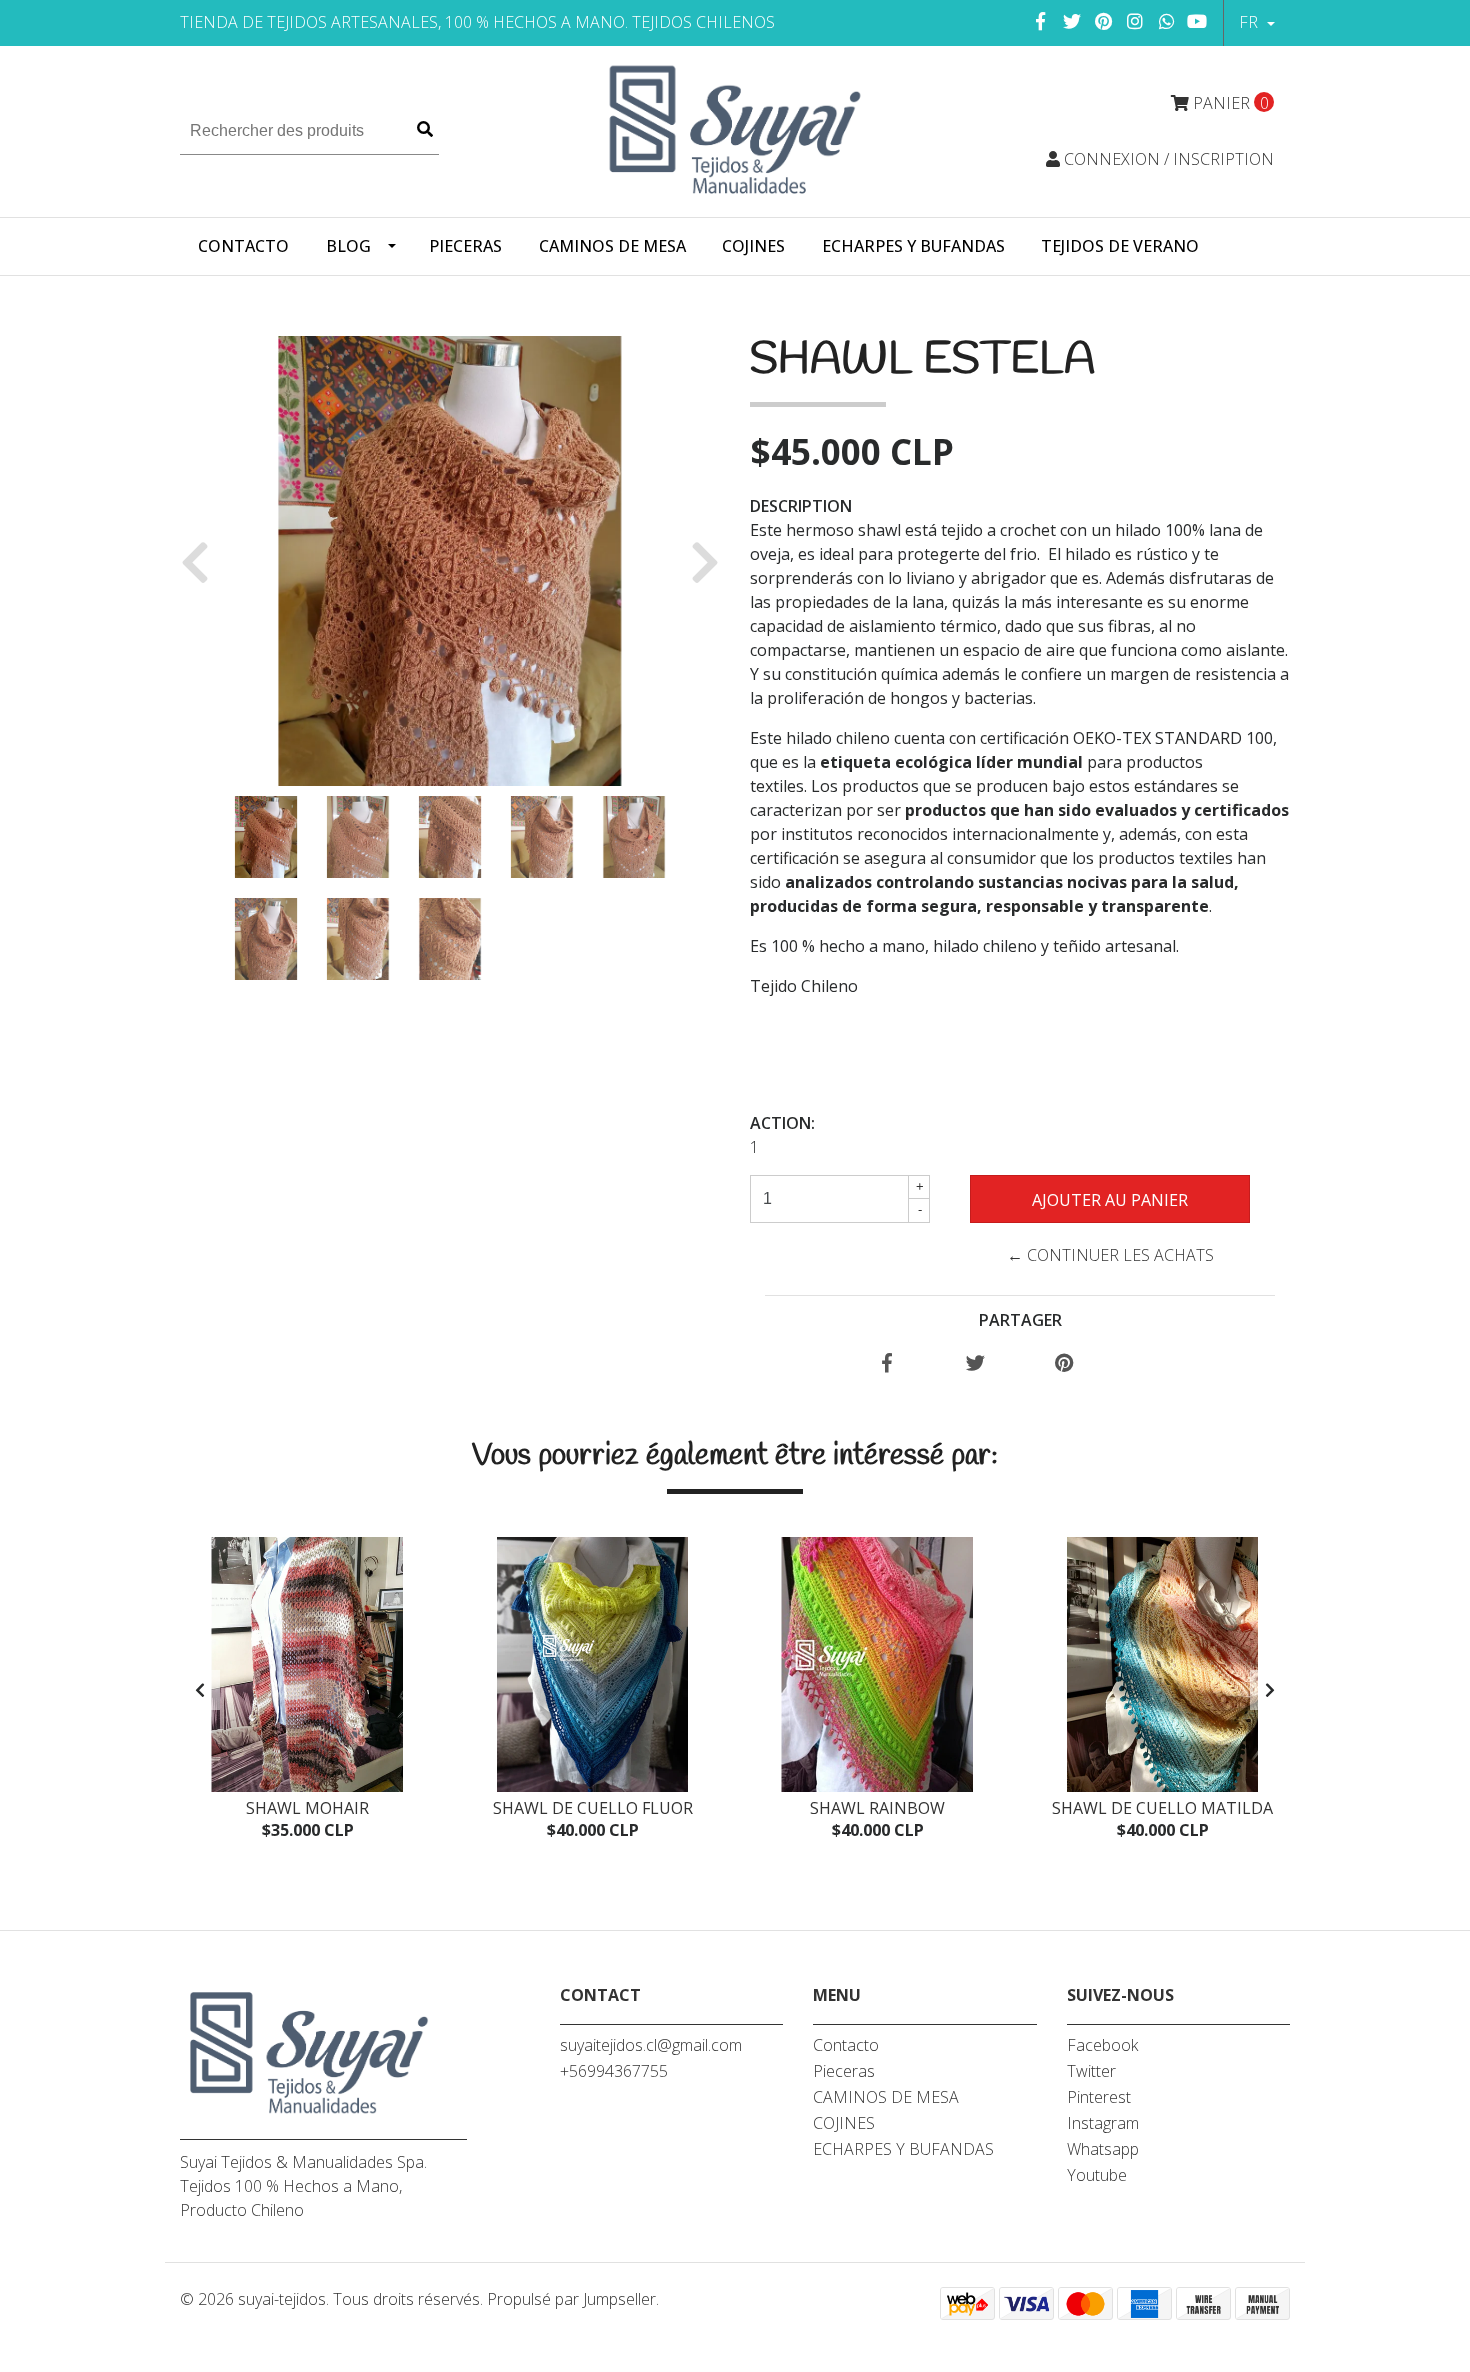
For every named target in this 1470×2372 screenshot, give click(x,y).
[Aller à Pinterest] (1104, 21)
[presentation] (200, 1690)
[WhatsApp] (1167, 21)
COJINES (753, 246)
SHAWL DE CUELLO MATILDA (1162, 1808)
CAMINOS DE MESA (612, 246)
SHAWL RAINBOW (877, 1808)
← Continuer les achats (1110, 1255)
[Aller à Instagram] (1135, 21)
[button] (202, 561)
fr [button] (1250, 22)
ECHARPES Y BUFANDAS (913, 246)
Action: (782, 1123)
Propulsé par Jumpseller (571, 2299)
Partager (1020, 1320)
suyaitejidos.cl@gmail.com (651, 2045)
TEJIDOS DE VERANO (1120, 246)
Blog (348, 246)
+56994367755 (614, 2071)
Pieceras (465, 246)
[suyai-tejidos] (735, 130)
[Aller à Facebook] (1041, 21)
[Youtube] (1197, 21)
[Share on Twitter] (975, 1364)
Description (801, 506)
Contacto (243, 246)
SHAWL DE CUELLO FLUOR (593, 1808)
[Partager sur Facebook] (887, 1364)
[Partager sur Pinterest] (1064, 1364)
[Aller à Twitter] (1072, 21)
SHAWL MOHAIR (307, 1808)
